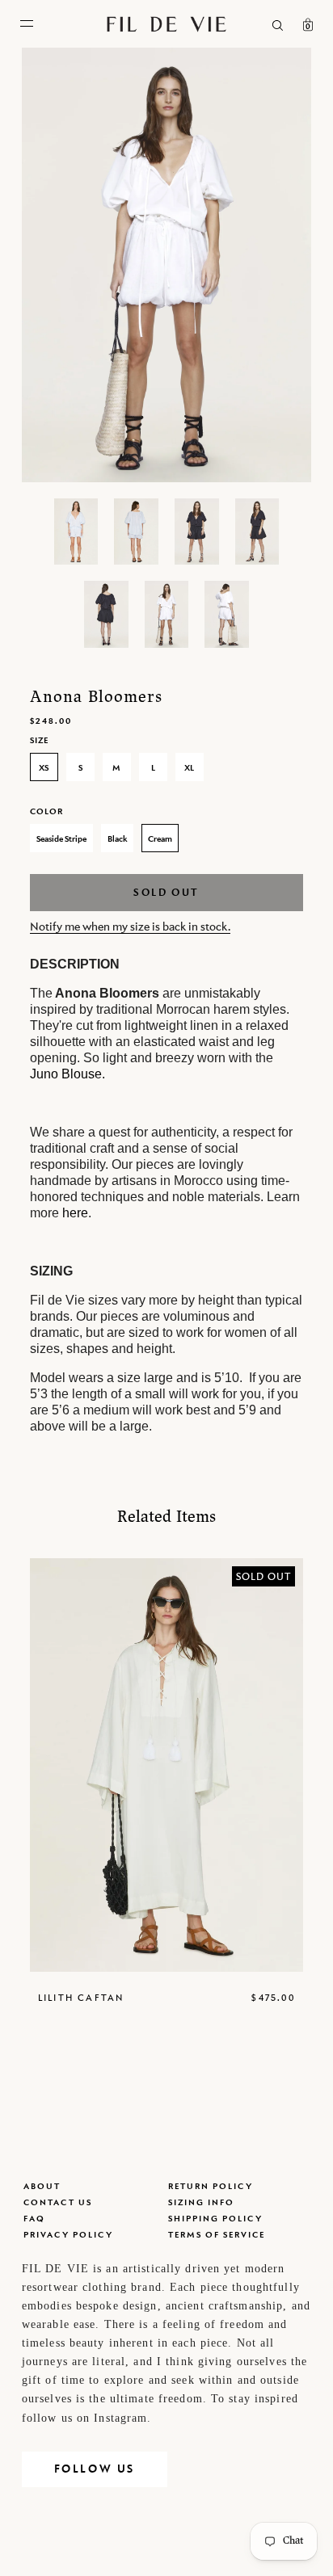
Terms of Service (217, 2234)
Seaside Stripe (61, 838)
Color (46, 811)
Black (117, 838)
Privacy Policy (68, 2234)
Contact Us (58, 2202)
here (75, 1213)
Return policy (211, 2186)
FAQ (34, 2218)
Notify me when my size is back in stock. (130, 926)
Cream (160, 838)
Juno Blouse (66, 1074)
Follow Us (95, 2469)
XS (44, 767)
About (42, 2186)
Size (39, 740)
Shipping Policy (215, 2218)
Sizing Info (201, 2202)
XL (189, 767)
